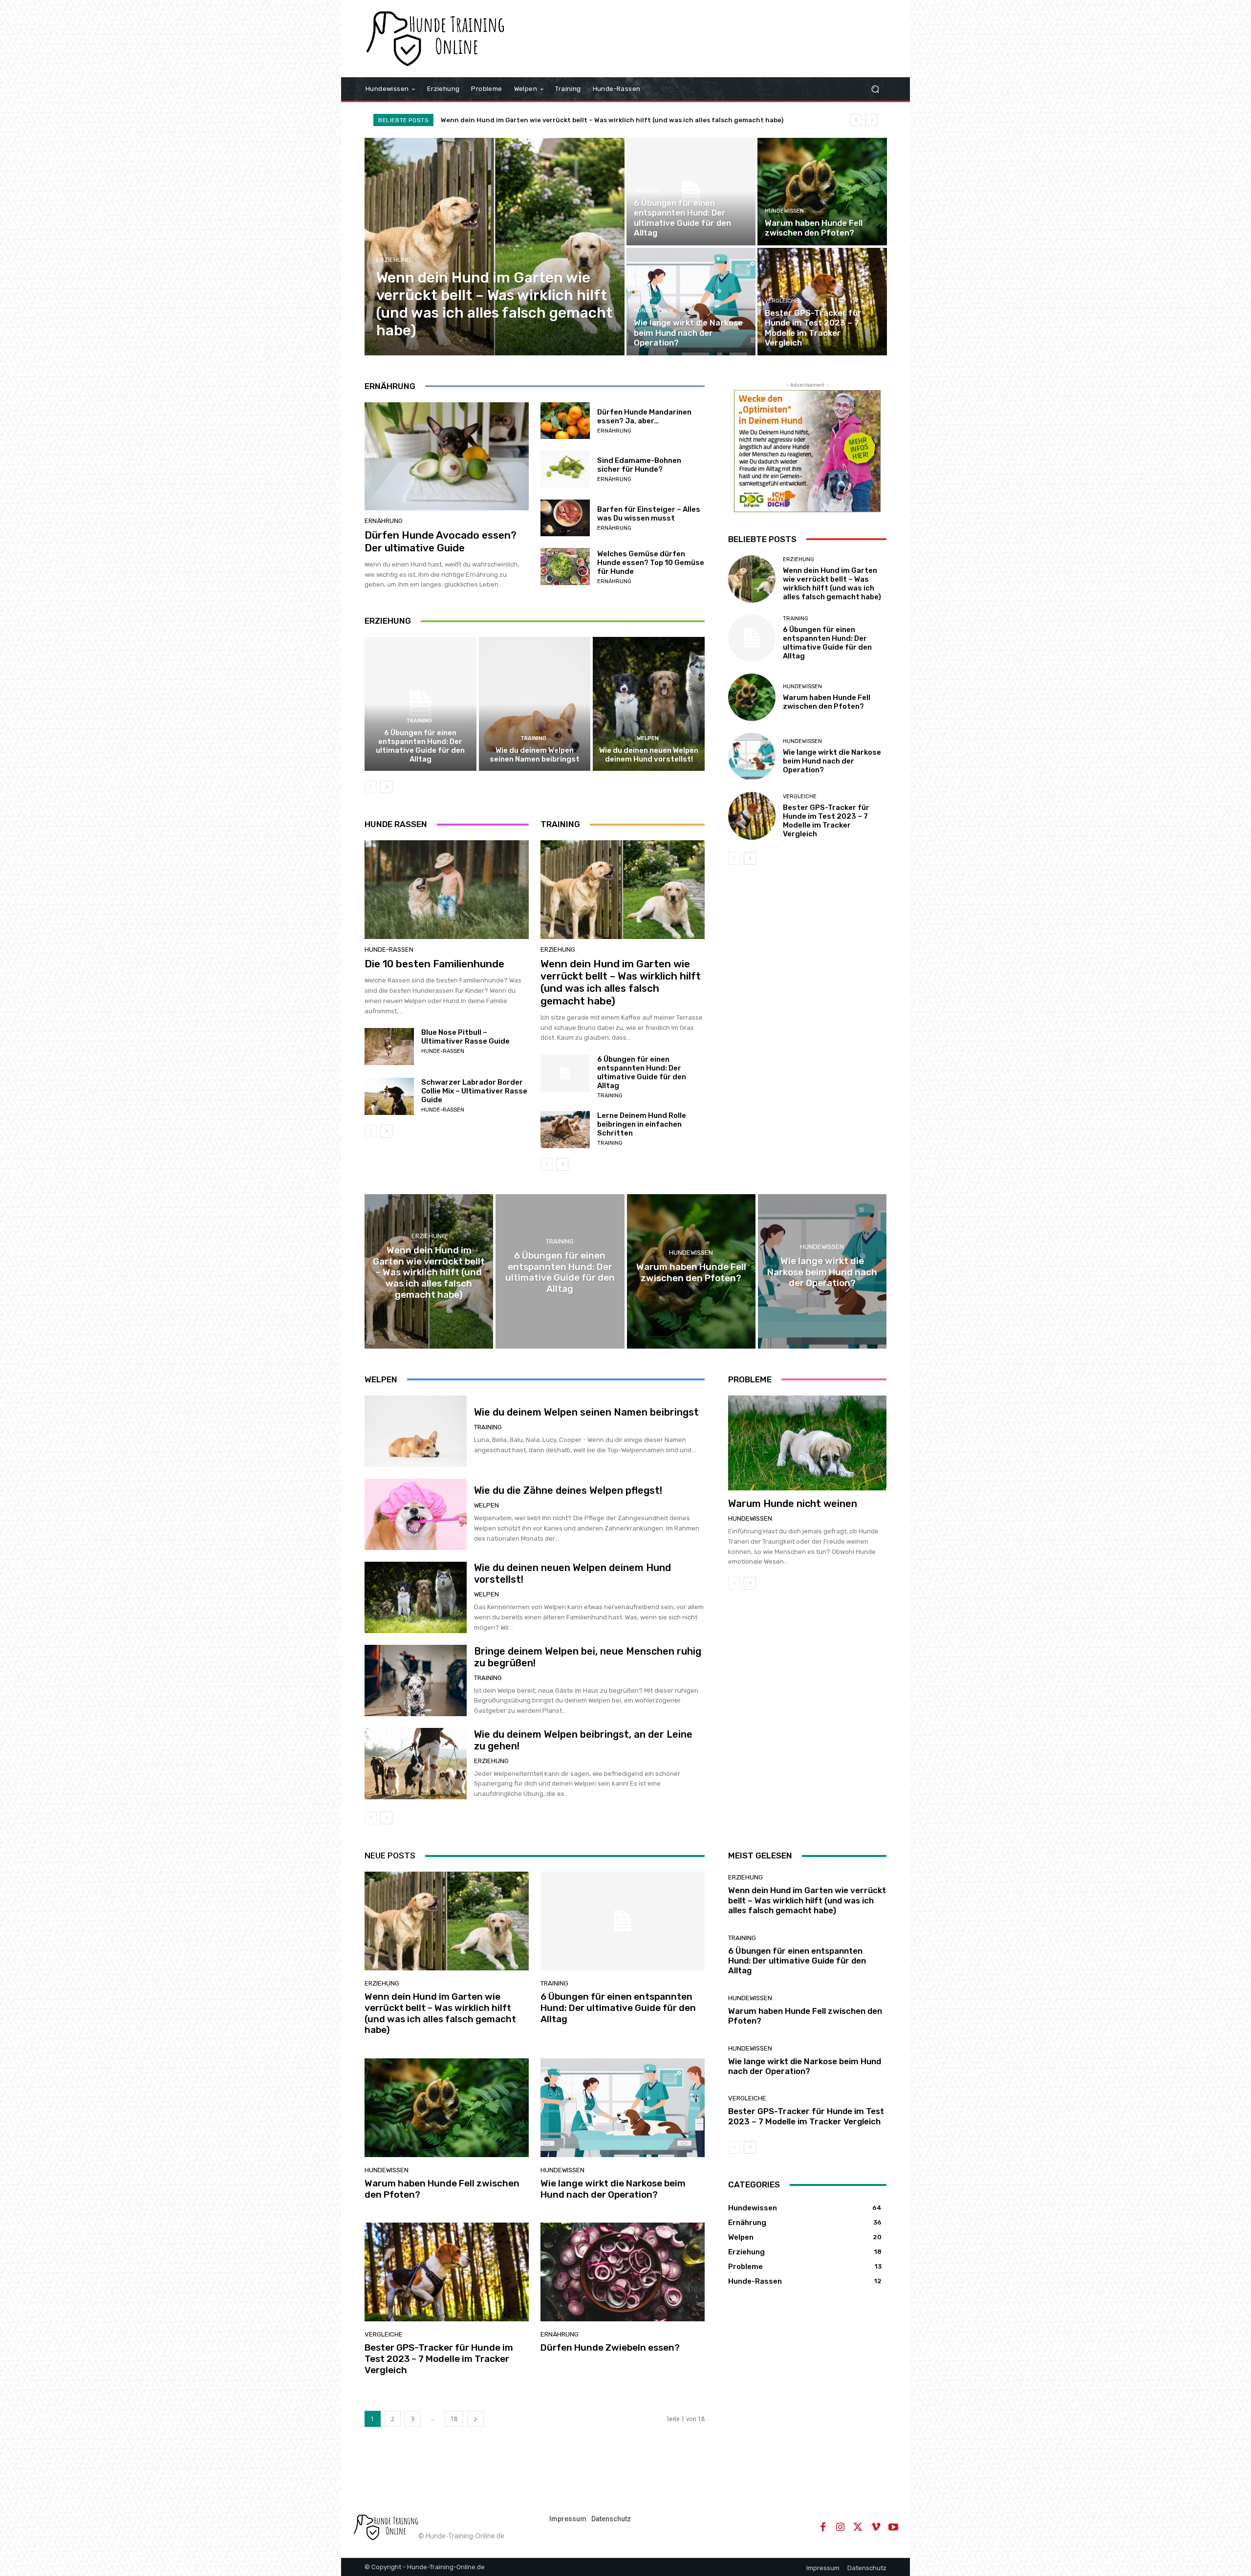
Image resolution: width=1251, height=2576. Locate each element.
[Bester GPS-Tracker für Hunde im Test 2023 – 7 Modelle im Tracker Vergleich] (822, 302)
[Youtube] (893, 2527)
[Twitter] (858, 2527)
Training (647, 191)
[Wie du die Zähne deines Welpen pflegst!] (416, 1514)
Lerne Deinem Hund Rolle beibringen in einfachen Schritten (642, 1124)
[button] (875, 89)
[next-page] (386, 787)
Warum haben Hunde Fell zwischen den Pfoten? (827, 702)
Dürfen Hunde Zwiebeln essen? (610, 2347)
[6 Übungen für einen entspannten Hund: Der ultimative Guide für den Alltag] (691, 192)
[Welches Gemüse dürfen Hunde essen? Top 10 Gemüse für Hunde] (565, 567)
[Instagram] (841, 2527)
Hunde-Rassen (389, 950)
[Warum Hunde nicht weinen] (807, 1443)
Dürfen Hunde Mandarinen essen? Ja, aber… (644, 416)
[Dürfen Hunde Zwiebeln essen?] (623, 2272)
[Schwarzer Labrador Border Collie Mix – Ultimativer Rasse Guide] (389, 1096)
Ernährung (384, 521)
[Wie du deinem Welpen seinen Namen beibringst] (535, 704)
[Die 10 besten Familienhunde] (447, 890)
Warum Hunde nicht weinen (793, 1504)
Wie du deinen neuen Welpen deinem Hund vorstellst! (649, 755)
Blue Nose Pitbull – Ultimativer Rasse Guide (465, 1037)
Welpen (648, 738)
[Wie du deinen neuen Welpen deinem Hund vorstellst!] (649, 704)
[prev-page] (371, 787)
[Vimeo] (876, 2527)
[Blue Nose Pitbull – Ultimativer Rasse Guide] (389, 1047)
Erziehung (394, 260)
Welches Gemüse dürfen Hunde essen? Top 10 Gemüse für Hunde (651, 563)
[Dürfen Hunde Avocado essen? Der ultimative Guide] (447, 457)
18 (454, 2419)
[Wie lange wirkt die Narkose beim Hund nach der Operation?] (691, 302)
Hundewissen (784, 211)
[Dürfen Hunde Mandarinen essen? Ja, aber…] (565, 421)
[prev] (856, 120)
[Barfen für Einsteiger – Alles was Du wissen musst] (565, 518)
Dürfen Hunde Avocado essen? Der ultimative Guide (441, 541)
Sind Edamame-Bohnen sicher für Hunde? (639, 465)
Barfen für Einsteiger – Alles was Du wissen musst (649, 514)
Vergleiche (782, 301)
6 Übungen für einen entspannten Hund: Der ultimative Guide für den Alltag (420, 746)
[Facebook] (823, 2527)
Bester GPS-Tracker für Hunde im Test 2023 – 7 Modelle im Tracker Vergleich (826, 821)
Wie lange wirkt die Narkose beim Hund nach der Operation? (832, 761)
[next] (872, 120)
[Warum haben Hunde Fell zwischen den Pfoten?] (822, 192)
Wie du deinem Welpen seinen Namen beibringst (535, 755)
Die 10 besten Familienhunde (434, 964)
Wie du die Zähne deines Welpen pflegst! (568, 1490)
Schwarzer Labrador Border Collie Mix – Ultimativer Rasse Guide (474, 1091)
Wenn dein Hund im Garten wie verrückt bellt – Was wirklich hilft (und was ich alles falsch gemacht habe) (612, 120)
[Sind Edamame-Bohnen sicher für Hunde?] (565, 469)
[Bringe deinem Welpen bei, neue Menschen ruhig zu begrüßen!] (416, 1681)
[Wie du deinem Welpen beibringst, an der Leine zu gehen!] (416, 1764)
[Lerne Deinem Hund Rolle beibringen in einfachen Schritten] (565, 1130)
